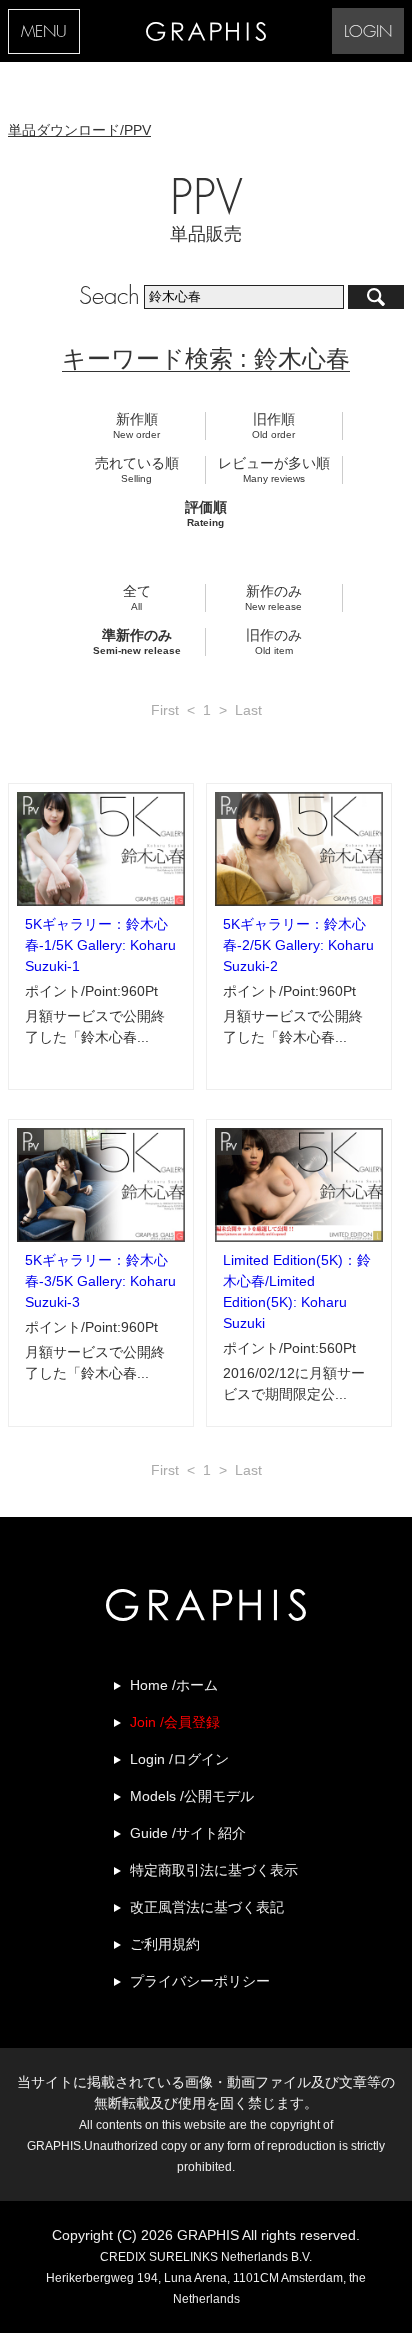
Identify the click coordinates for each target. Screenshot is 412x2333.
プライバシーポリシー (200, 1981)
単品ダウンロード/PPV (79, 130)
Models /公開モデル (192, 1796)
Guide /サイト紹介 (188, 1833)
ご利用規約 (165, 1944)
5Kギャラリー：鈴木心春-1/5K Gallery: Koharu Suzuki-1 (100, 945)
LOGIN (368, 32)
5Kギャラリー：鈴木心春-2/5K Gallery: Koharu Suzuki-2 (298, 945)
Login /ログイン (179, 1759)
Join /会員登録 (175, 1722)
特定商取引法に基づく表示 (214, 1870)
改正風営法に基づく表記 (207, 1907)
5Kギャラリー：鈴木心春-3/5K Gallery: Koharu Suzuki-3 (100, 1281)
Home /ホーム (174, 1685)
